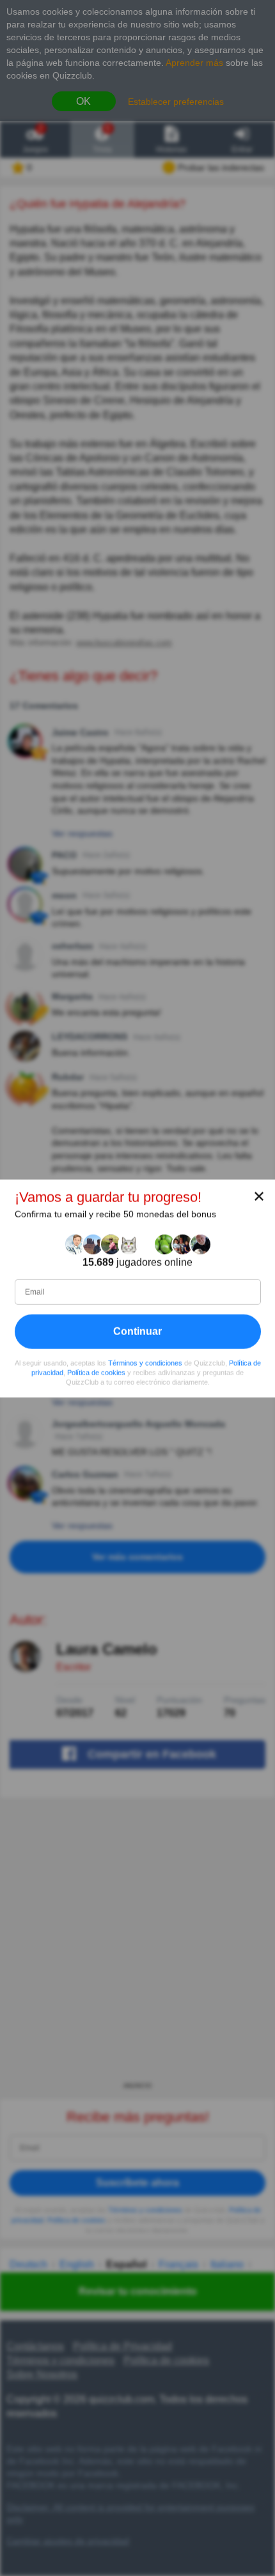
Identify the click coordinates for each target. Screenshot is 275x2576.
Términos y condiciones (145, 1362)
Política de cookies (96, 1372)
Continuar (137, 1331)
